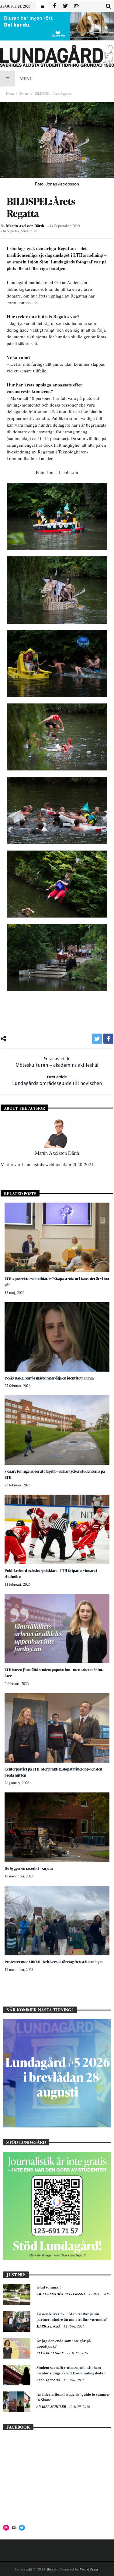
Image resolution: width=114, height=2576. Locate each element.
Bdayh (52, 2569)
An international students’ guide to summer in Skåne (73, 2397)
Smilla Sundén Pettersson (62, 2294)
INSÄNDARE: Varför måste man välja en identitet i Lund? (50, 1378)
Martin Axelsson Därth (25, 226)
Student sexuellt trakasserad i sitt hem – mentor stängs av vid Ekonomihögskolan (71, 2370)
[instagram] (77, 6)
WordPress (89, 2569)
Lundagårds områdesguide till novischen (57, 1080)
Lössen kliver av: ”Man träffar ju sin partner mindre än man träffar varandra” (73, 2316)
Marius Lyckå (49, 2326)
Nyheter (24, 93)
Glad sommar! (49, 2287)
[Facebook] (54, 6)
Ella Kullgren (51, 2353)
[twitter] (97, 1039)
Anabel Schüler (52, 2407)
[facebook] (108, 1039)
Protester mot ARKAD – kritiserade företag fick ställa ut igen (54, 1962)
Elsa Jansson (49, 2380)
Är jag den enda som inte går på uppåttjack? (64, 2343)
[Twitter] (66, 6)
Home (10, 93)
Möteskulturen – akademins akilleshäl (57, 1062)
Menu (26, 79)
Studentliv (29, 231)
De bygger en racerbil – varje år (29, 1868)
